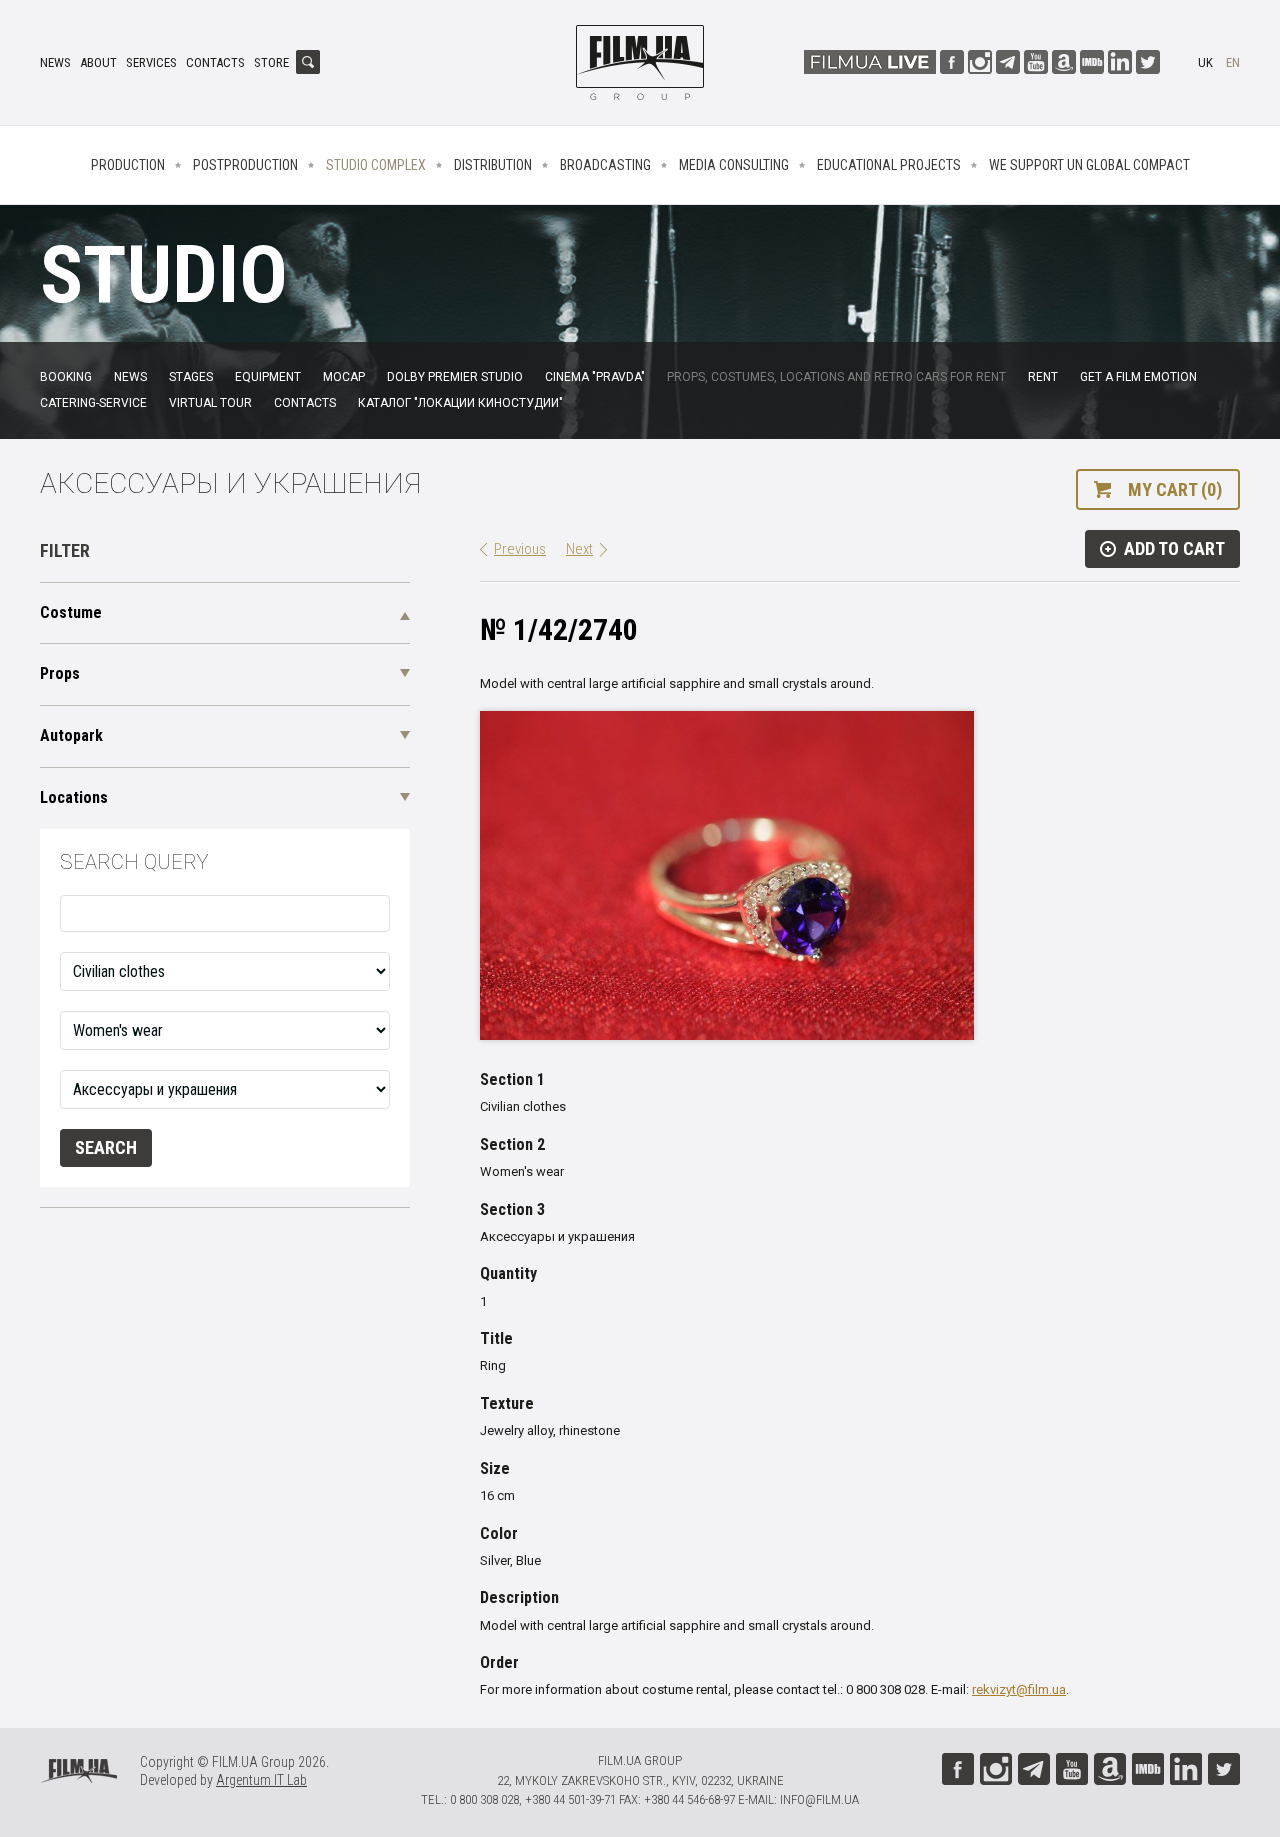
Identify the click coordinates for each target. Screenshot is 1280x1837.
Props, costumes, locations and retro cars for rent (836, 377)
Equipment (268, 377)
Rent (1043, 377)
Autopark (71, 735)
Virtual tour (210, 403)
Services (151, 62)
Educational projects (889, 165)
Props (60, 673)
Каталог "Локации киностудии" (460, 403)
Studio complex (376, 165)
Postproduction (245, 165)
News (55, 62)
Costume (71, 612)
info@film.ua (819, 1799)
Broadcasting (605, 165)
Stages (191, 377)
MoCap (344, 377)
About (98, 62)
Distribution (493, 165)
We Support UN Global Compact (1089, 165)
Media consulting (734, 165)
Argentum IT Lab (261, 1780)
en (1233, 62)
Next (579, 549)
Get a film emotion (1138, 377)
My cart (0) (1175, 489)
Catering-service (93, 403)
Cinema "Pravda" (595, 377)
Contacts (215, 62)
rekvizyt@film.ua (1019, 1689)
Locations (74, 797)
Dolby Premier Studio (455, 377)
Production (128, 165)
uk (1205, 62)
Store (271, 62)
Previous (520, 549)
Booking (66, 377)
